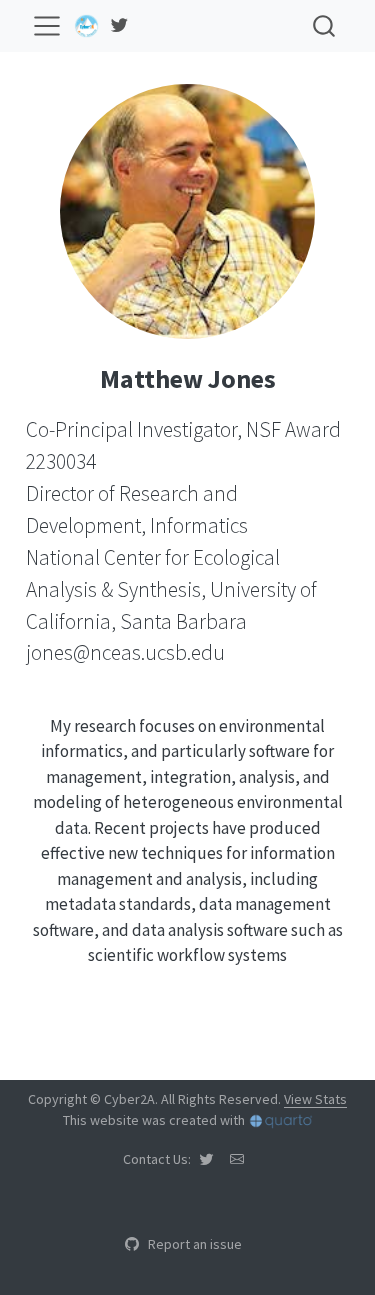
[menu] (47, 26)
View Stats (315, 1099)
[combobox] (325, 25)
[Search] (324, 25)
